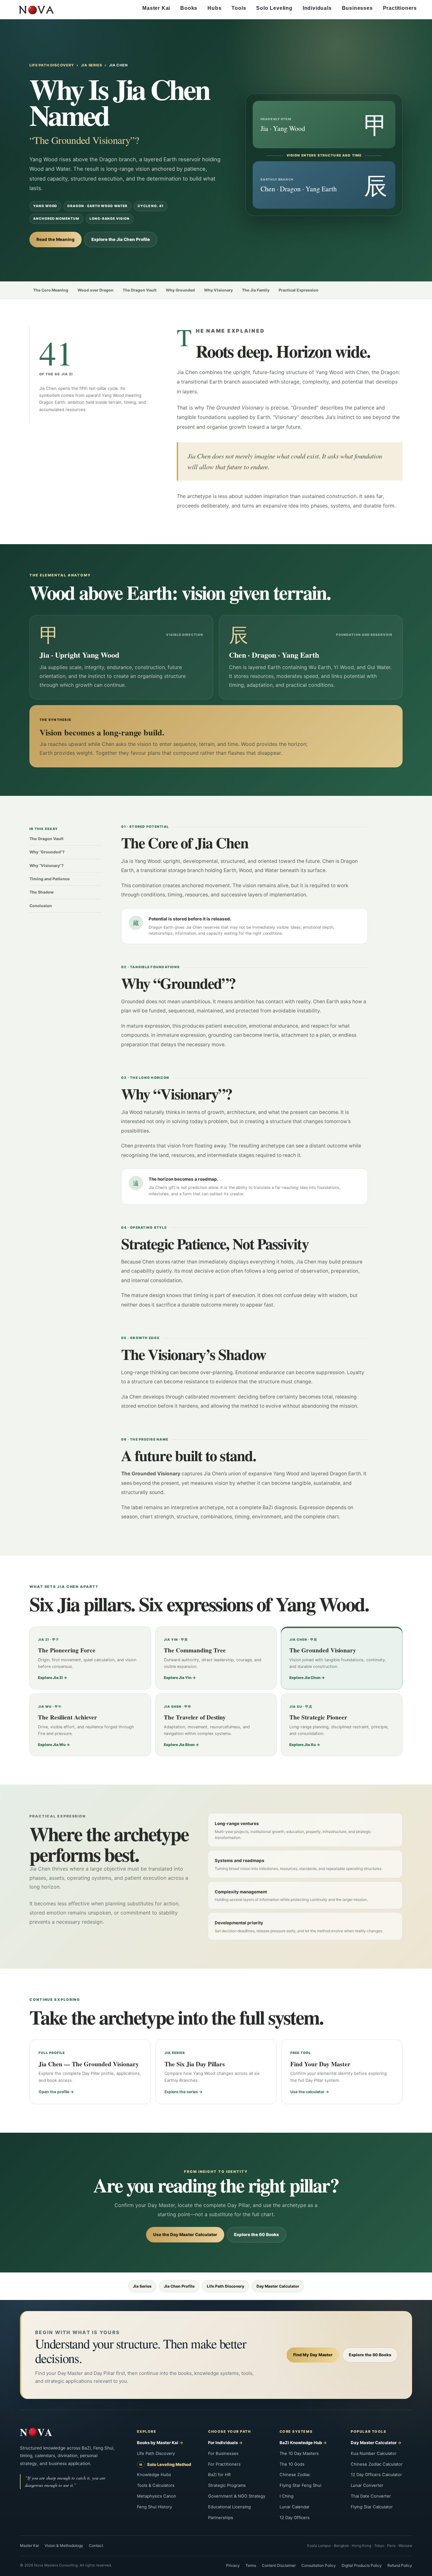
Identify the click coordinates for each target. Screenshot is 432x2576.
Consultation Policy (319, 2565)
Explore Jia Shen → (181, 1745)
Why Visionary (218, 290)
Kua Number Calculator (374, 2453)
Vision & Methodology (64, 2545)
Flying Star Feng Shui (300, 2485)
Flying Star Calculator (372, 2507)
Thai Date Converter (371, 2496)
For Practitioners (224, 2464)
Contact (96, 2545)
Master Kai (156, 8)
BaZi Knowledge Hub (301, 2443)
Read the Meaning (56, 239)
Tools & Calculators (156, 2485)
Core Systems (296, 2432)
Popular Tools (368, 2432)
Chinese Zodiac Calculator (377, 2464)
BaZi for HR (219, 2475)
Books (189, 8)
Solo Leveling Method (169, 2464)
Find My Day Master (313, 2355)
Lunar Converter (367, 2485)
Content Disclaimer (279, 2565)
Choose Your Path (229, 2432)
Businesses (357, 8)
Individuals (317, 8)
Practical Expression (299, 290)
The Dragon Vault (140, 290)
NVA (37, 2432)
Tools (239, 8)
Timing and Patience (50, 879)
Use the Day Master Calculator (185, 2235)
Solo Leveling (274, 8)
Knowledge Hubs (154, 2475)
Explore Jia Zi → (52, 1678)
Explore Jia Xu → (305, 1745)
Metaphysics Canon (157, 2496)
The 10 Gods (292, 2464)
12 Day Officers (295, 2518)
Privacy (233, 2565)
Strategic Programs (227, 2485)
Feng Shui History (154, 2507)
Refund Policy (400, 2565)
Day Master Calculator (278, 2286)
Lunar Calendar (295, 2507)
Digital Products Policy (362, 2565)
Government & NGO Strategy (237, 2496)
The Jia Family (256, 290)
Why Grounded (180, 290)
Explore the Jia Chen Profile (121, 239)
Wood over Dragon (96, 290)
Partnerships (221, 2518)
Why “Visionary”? (46, 866)
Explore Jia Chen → (307, 1678)
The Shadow (42, 892)
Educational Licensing (229, 2507)
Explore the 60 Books (256, 2235)
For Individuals (223, 2443)
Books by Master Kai (158, 2443)
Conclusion (41, 906)
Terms (251, 2565)
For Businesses (223, 2453)
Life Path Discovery (52, 65)
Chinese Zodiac (295, 2475)
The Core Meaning (51, 290)
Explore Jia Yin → (180, 1678)
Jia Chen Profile (179, 2286)
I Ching (287, 2496)
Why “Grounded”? (47, 852)
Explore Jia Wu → (54, 1745)
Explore (147, 2432)
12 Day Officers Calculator (376, 2475)
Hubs (214, 8)
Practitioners (400, 8)
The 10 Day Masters (299, 2453)
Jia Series (92, 65)
